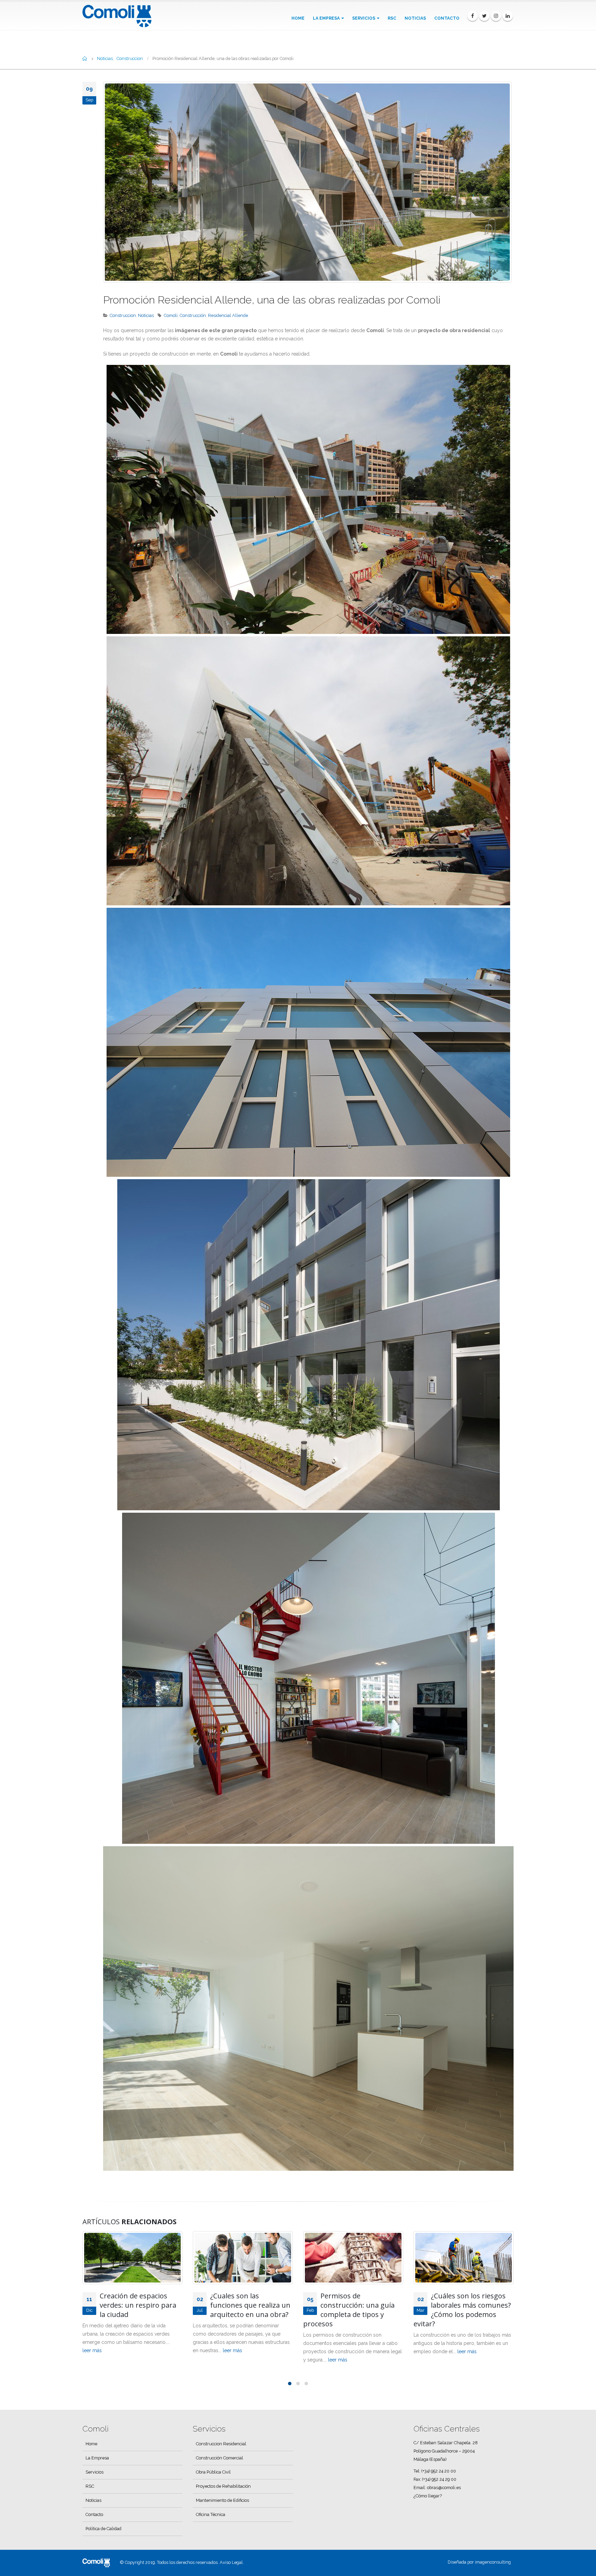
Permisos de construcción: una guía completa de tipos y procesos (239, 2310)
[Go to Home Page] (85, 59)
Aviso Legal (231, 2562)
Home (298, 18)
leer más (122, 2350)
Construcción (193, 315)
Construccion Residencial (221, 2444)
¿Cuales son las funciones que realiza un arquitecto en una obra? (140, 2305)
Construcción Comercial (220, 2458)
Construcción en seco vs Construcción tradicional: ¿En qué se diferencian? (471, 2305)
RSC (392, 18)
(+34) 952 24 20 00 (439, 2471)
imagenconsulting (493, 2562)
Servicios (364, 18)
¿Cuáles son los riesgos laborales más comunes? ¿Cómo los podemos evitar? (352, 2310)
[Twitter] (484, 16)
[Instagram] (496, 16)
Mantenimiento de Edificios (222, 2500)
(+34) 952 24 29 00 (439, 2479)
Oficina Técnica (211, 2514)
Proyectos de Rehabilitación (223, 2486)
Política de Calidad (103, 2529)
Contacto (447, 18)
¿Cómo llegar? (428, 2496)
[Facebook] (473, 16)
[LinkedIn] (508, 16)
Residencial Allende (228, 315)
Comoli (171, 315)
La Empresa (326, 18)
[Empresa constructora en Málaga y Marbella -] (117, 16)
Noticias (415, 18)
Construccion (123, 315)
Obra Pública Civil (213, 2472)
